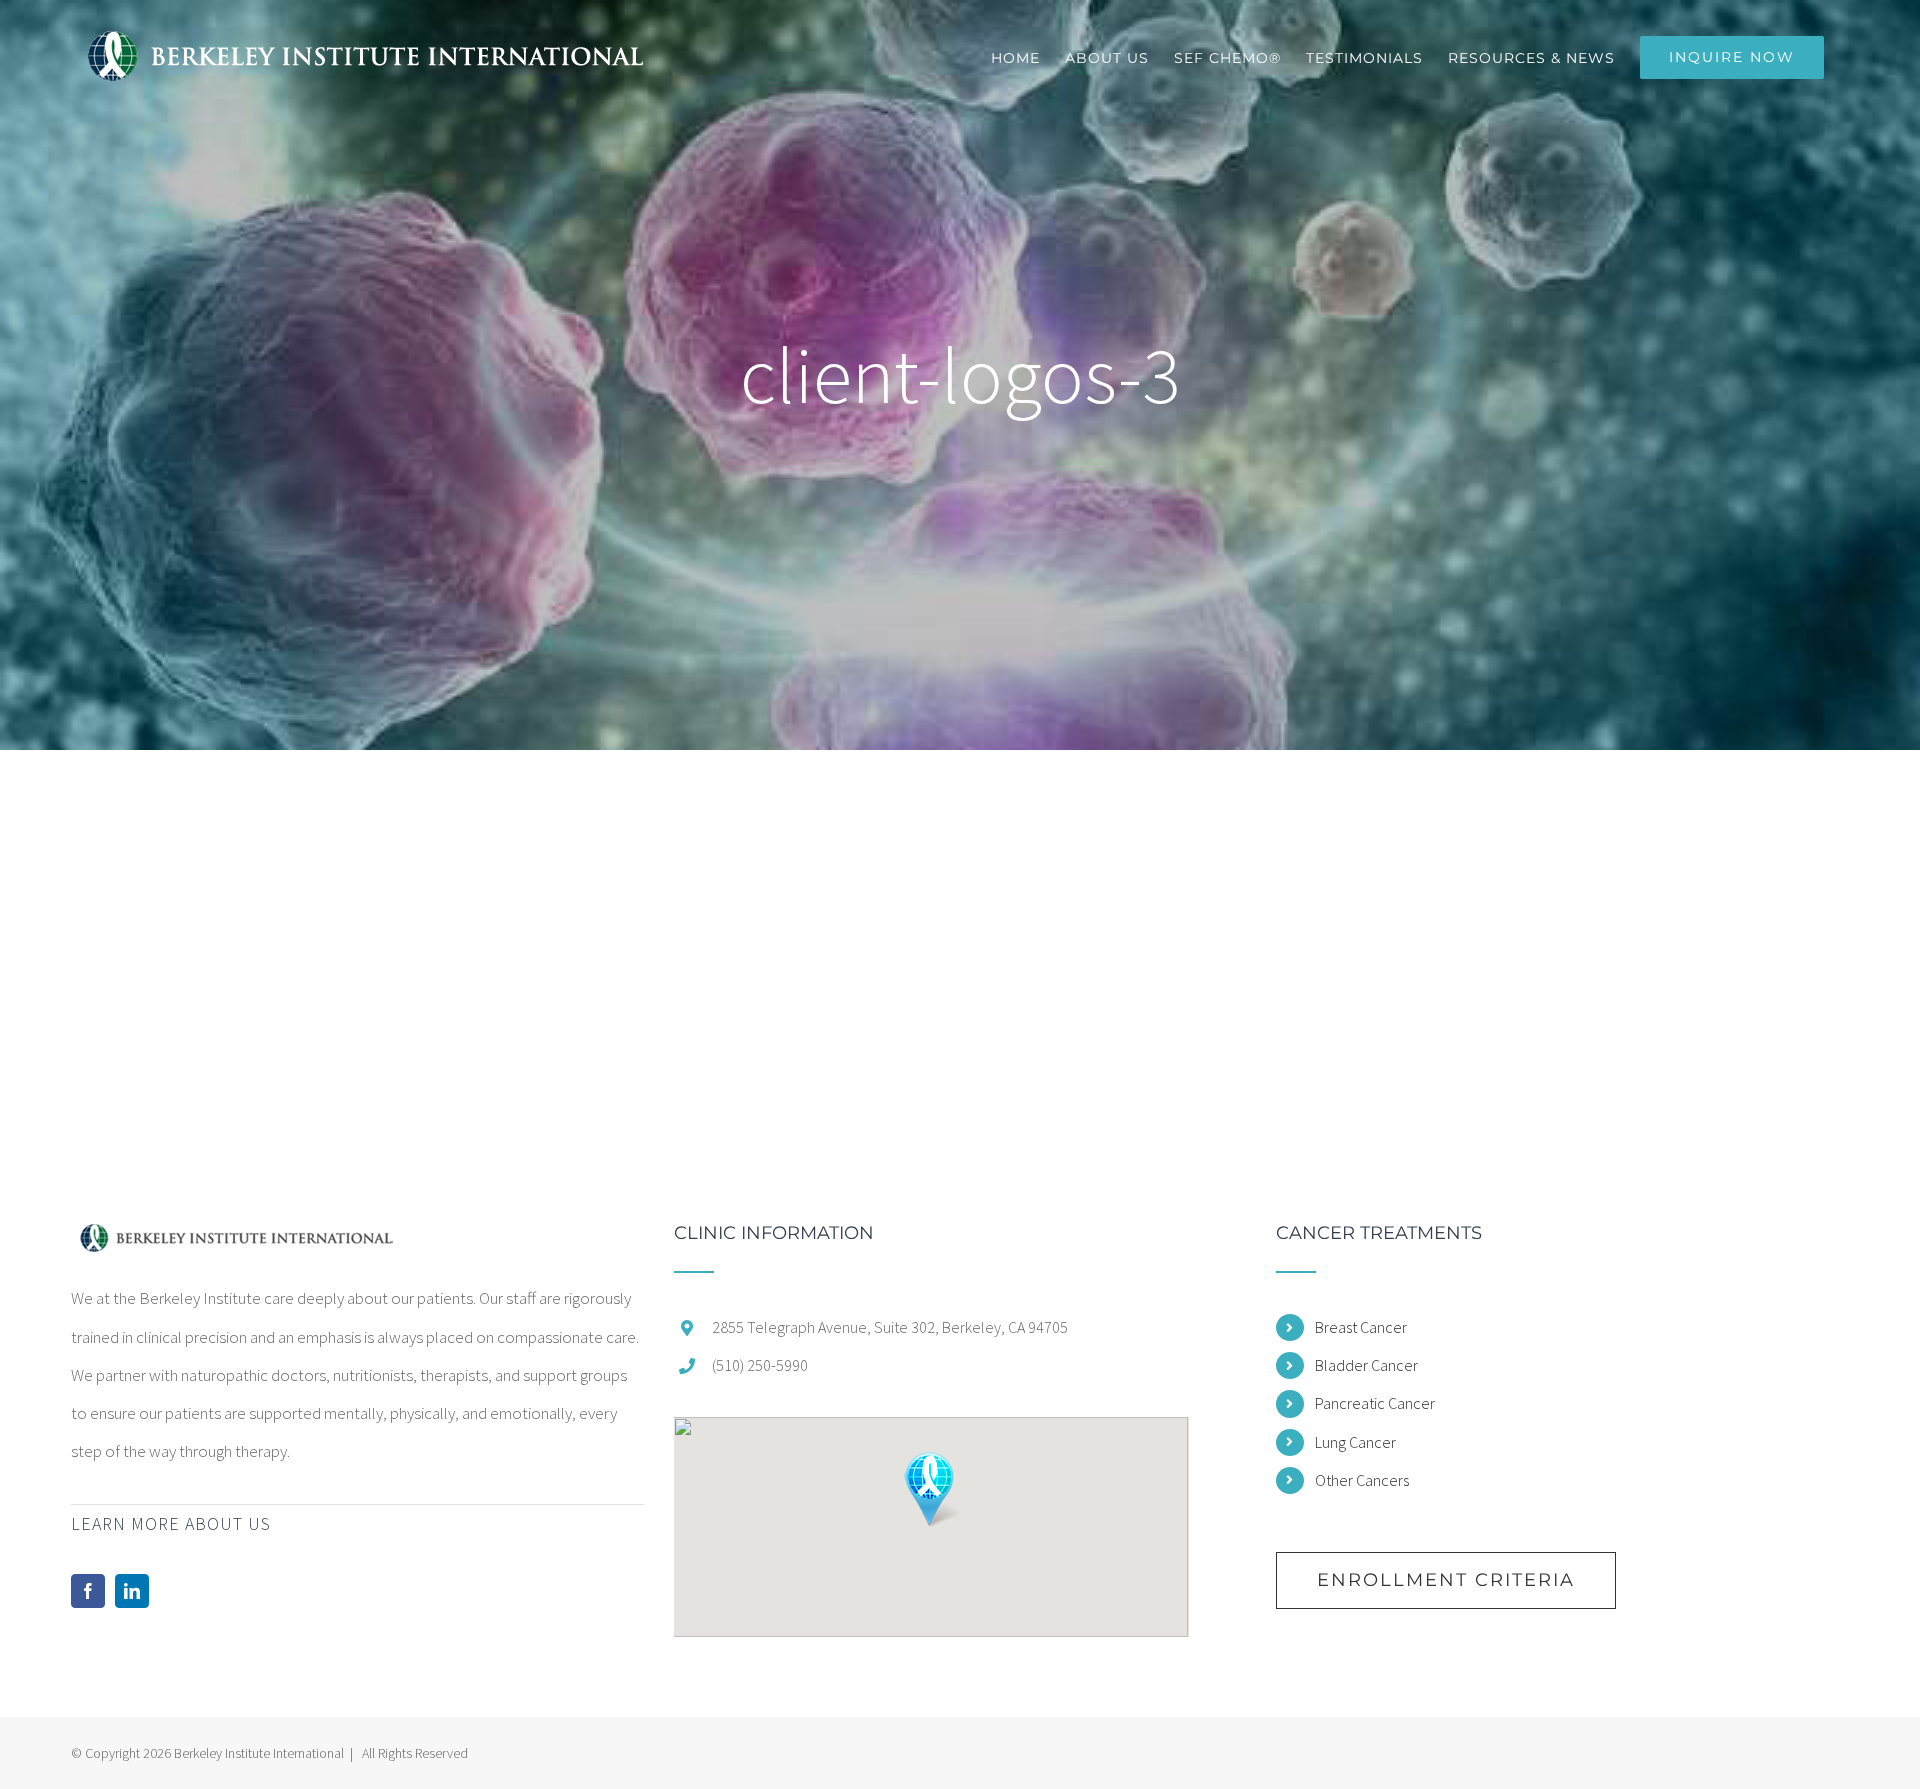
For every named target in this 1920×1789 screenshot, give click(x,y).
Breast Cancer (1361, 1327)
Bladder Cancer (1366, 1365)
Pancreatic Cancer (1375, 1403)
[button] (930, 1489)
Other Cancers (1362, 1480)
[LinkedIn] (132, 1591)
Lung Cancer (1355, 1442)
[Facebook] (88, 1591)
